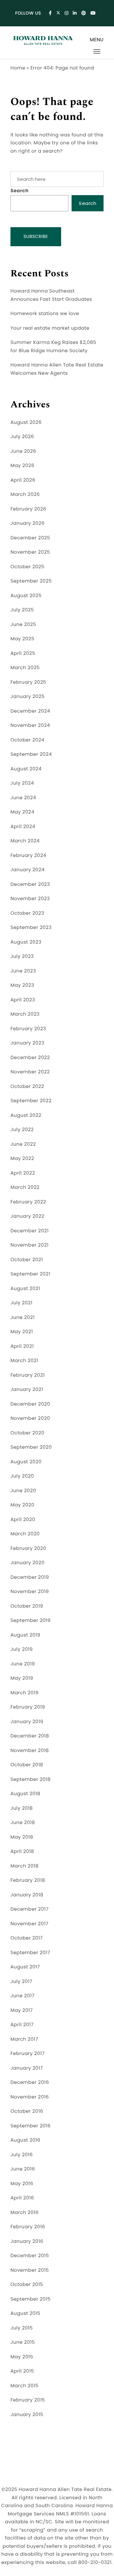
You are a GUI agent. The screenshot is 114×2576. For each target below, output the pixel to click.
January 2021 (27, 1390)
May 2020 (22, 1505)
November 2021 (29, 1245)
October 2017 (27, 1938)
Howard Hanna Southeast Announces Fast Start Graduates (51, 295)
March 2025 (25, 668)
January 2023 (27, 1043)
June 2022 (23, 1144)
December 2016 (30, 2082)
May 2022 (22, 1159)
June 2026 (23, 451)
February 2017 (28, 2054)
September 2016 (31, 2126)
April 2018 (22, 1851)
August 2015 (25, 2313)
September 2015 (31, 2299)
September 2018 (31, 1779)
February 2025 (28, 682)
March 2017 (24, 2039)
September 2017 (30, 1953)
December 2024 (30, 711)
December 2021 (30, 1231)
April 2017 (22, 2025)
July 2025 (22, 610)
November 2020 (30, 1418)
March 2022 (25, 1187)
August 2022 (26, 1115)
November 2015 (30, 2270)
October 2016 (27, 2111)
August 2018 (25, 1794)
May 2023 (22, 985)
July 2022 (22, 1130)
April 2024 (23, 827)
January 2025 (28, 697)
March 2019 (25, 1693)
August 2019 (25, 1635)
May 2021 (22, 1332)
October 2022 (27, 1087)
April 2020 (23, 1520)
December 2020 (30, 1404)
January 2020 (28, 1563)
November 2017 (29, 1924)
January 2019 (27, 1722)
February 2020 (28, 1548)
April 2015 (22, 2371)
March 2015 (25, 2386)
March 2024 (25, 841)
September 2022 (31, 1101)
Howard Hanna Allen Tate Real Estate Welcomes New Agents (57, 369)
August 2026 (26, 422)
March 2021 (24, 1361)
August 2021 (25, 1289)
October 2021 (27, 1260)
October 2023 (27, 913)
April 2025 (23, 653)
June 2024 (23, 798)
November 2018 (30, 1751)
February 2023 (28, 1029)
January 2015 (27, 2415)
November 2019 (30, 1592)
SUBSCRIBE (36, 236)
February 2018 (28, 1880)
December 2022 (30, 1058)
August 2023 (26, 942)
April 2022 (23, 1173)
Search (19, 191)
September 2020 (31, 1447)
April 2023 (23, 1000)
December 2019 (30, 1577)
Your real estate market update (50, 328)
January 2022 (27, 1216)
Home (18, 68)
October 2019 (27, 1606)
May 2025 (22, 639)
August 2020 (26, 1462)
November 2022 (30, 1072)
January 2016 (27, 2241)
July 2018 (22, 1808)
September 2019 (31, 1621)
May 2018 (22, 1837)
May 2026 (22, 466)
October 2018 (27, 1765)
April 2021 (22, 1346)
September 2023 (31, 928)
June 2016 (23, 2169)
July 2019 (22, 1649)
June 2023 (23, 971)
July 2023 (22, 956)
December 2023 (30, 884)
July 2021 (22, 1303)
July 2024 (22, 783)
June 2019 (23, 1664)
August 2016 (25, 2140)
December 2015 (30, 2256)
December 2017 (29, 1909)
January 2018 (27, 1895)
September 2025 (31, 581)
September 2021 (30, 1274)
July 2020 (22, 1476)
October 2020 (27, 1433)
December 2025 (30, 538)
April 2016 (22, 2198)
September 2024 (31, 754)
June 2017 (22, 1996)
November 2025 (30, 552)
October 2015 (27, 2285)
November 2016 (30, 2097)
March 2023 (25, 1014)
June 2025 (23, 625)
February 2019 (28, 1707)
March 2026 (25, 494)
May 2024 (22, 812)
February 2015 (28, 2400)
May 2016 (22, 2184)
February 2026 (28, 509)
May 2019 (22, 1678)
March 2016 (25, 2213)
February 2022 (28, 1202)
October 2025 (27, 567)
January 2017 (27, 2068)
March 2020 (25, 1534)
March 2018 (25, 1866)
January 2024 (28, 870)
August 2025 (26, 596)
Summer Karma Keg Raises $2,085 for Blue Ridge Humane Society (53, 347)
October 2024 (27, 740)
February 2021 (28, 1375)
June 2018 (23, 1823)
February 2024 (28, 856)
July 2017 (21, 1982)
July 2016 (22, 2155)
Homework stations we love (45, 314)
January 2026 (28, 523)
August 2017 (25, 1967)
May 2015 (22, 2357)
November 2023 (30, 899)
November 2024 (30, 725)
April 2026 (23, 480)
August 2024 (26, 769)
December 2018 (30, 1736)
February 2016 (28, 2227)
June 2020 (23, 1491)
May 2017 (22, 2010)
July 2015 (22, 2328)
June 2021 (22, 1318)
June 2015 (23, 2342)
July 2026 (22, 437)
